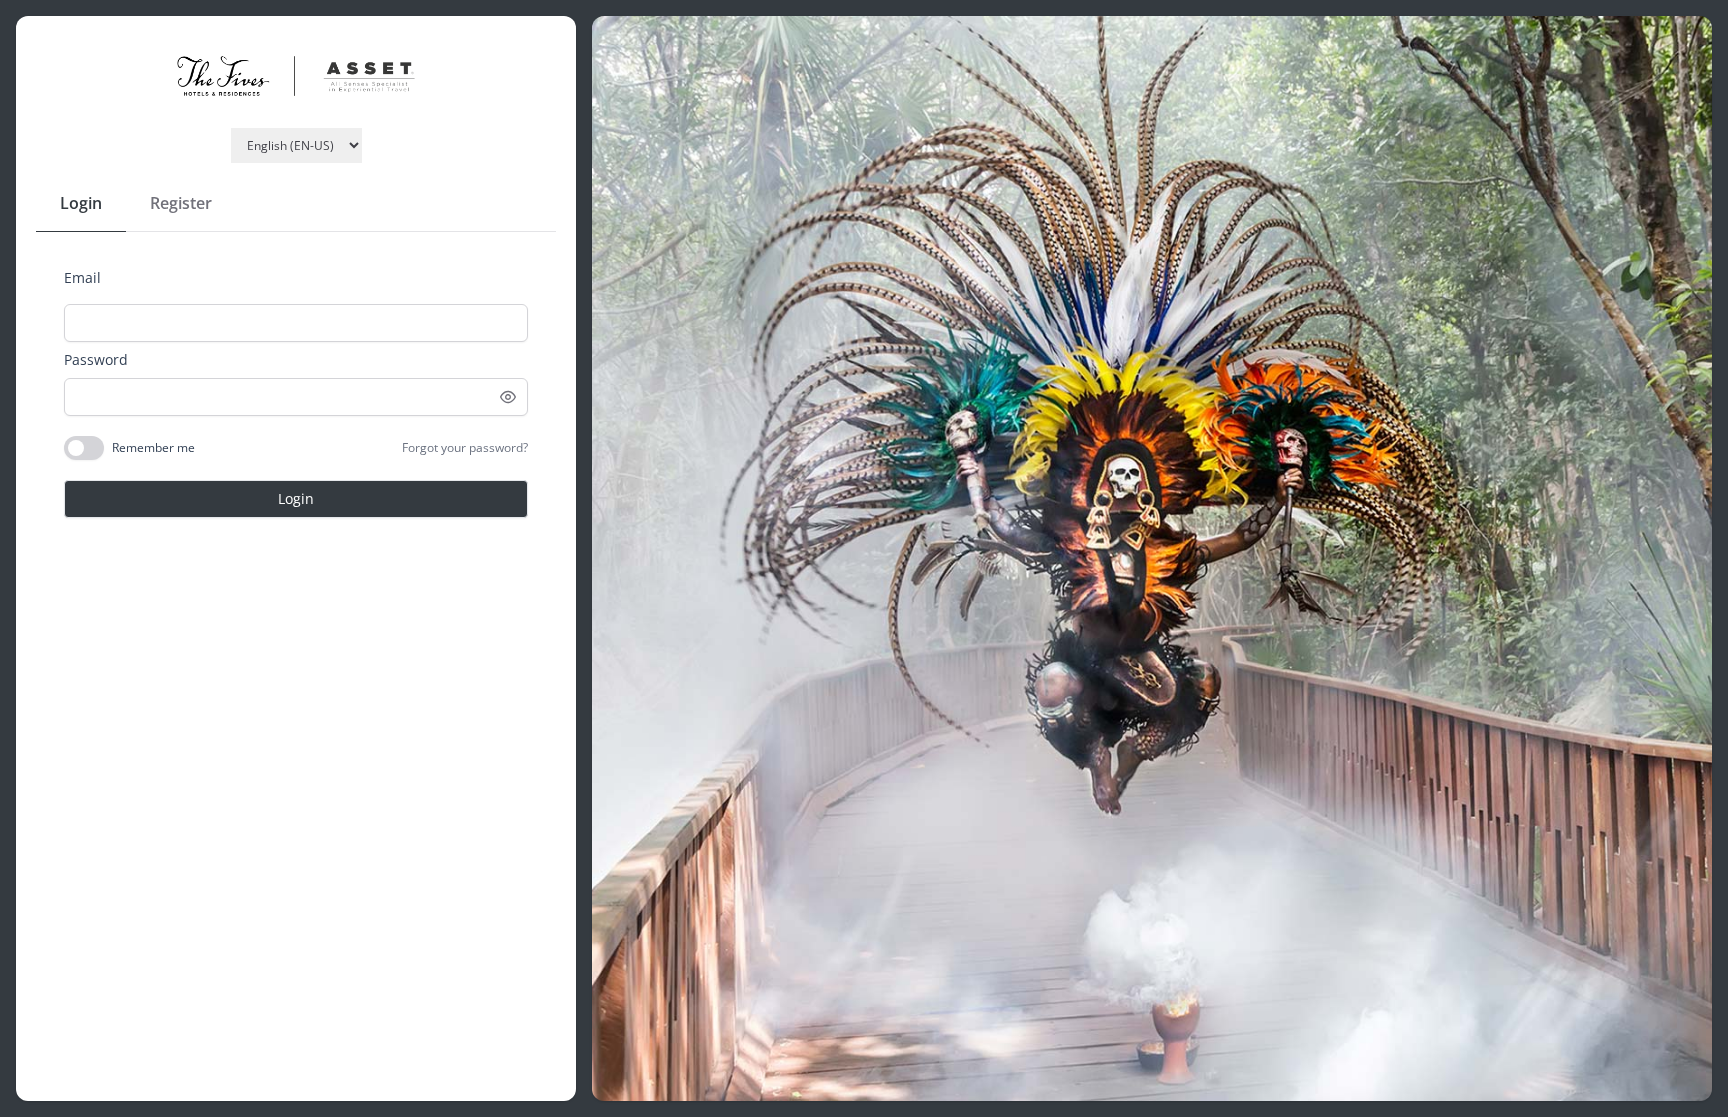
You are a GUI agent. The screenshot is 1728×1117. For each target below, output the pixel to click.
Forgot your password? (465, 448)
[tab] (81, 203)
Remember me (153, 448)
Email (82, 277)
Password (96, 359)
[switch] (84, 448)
